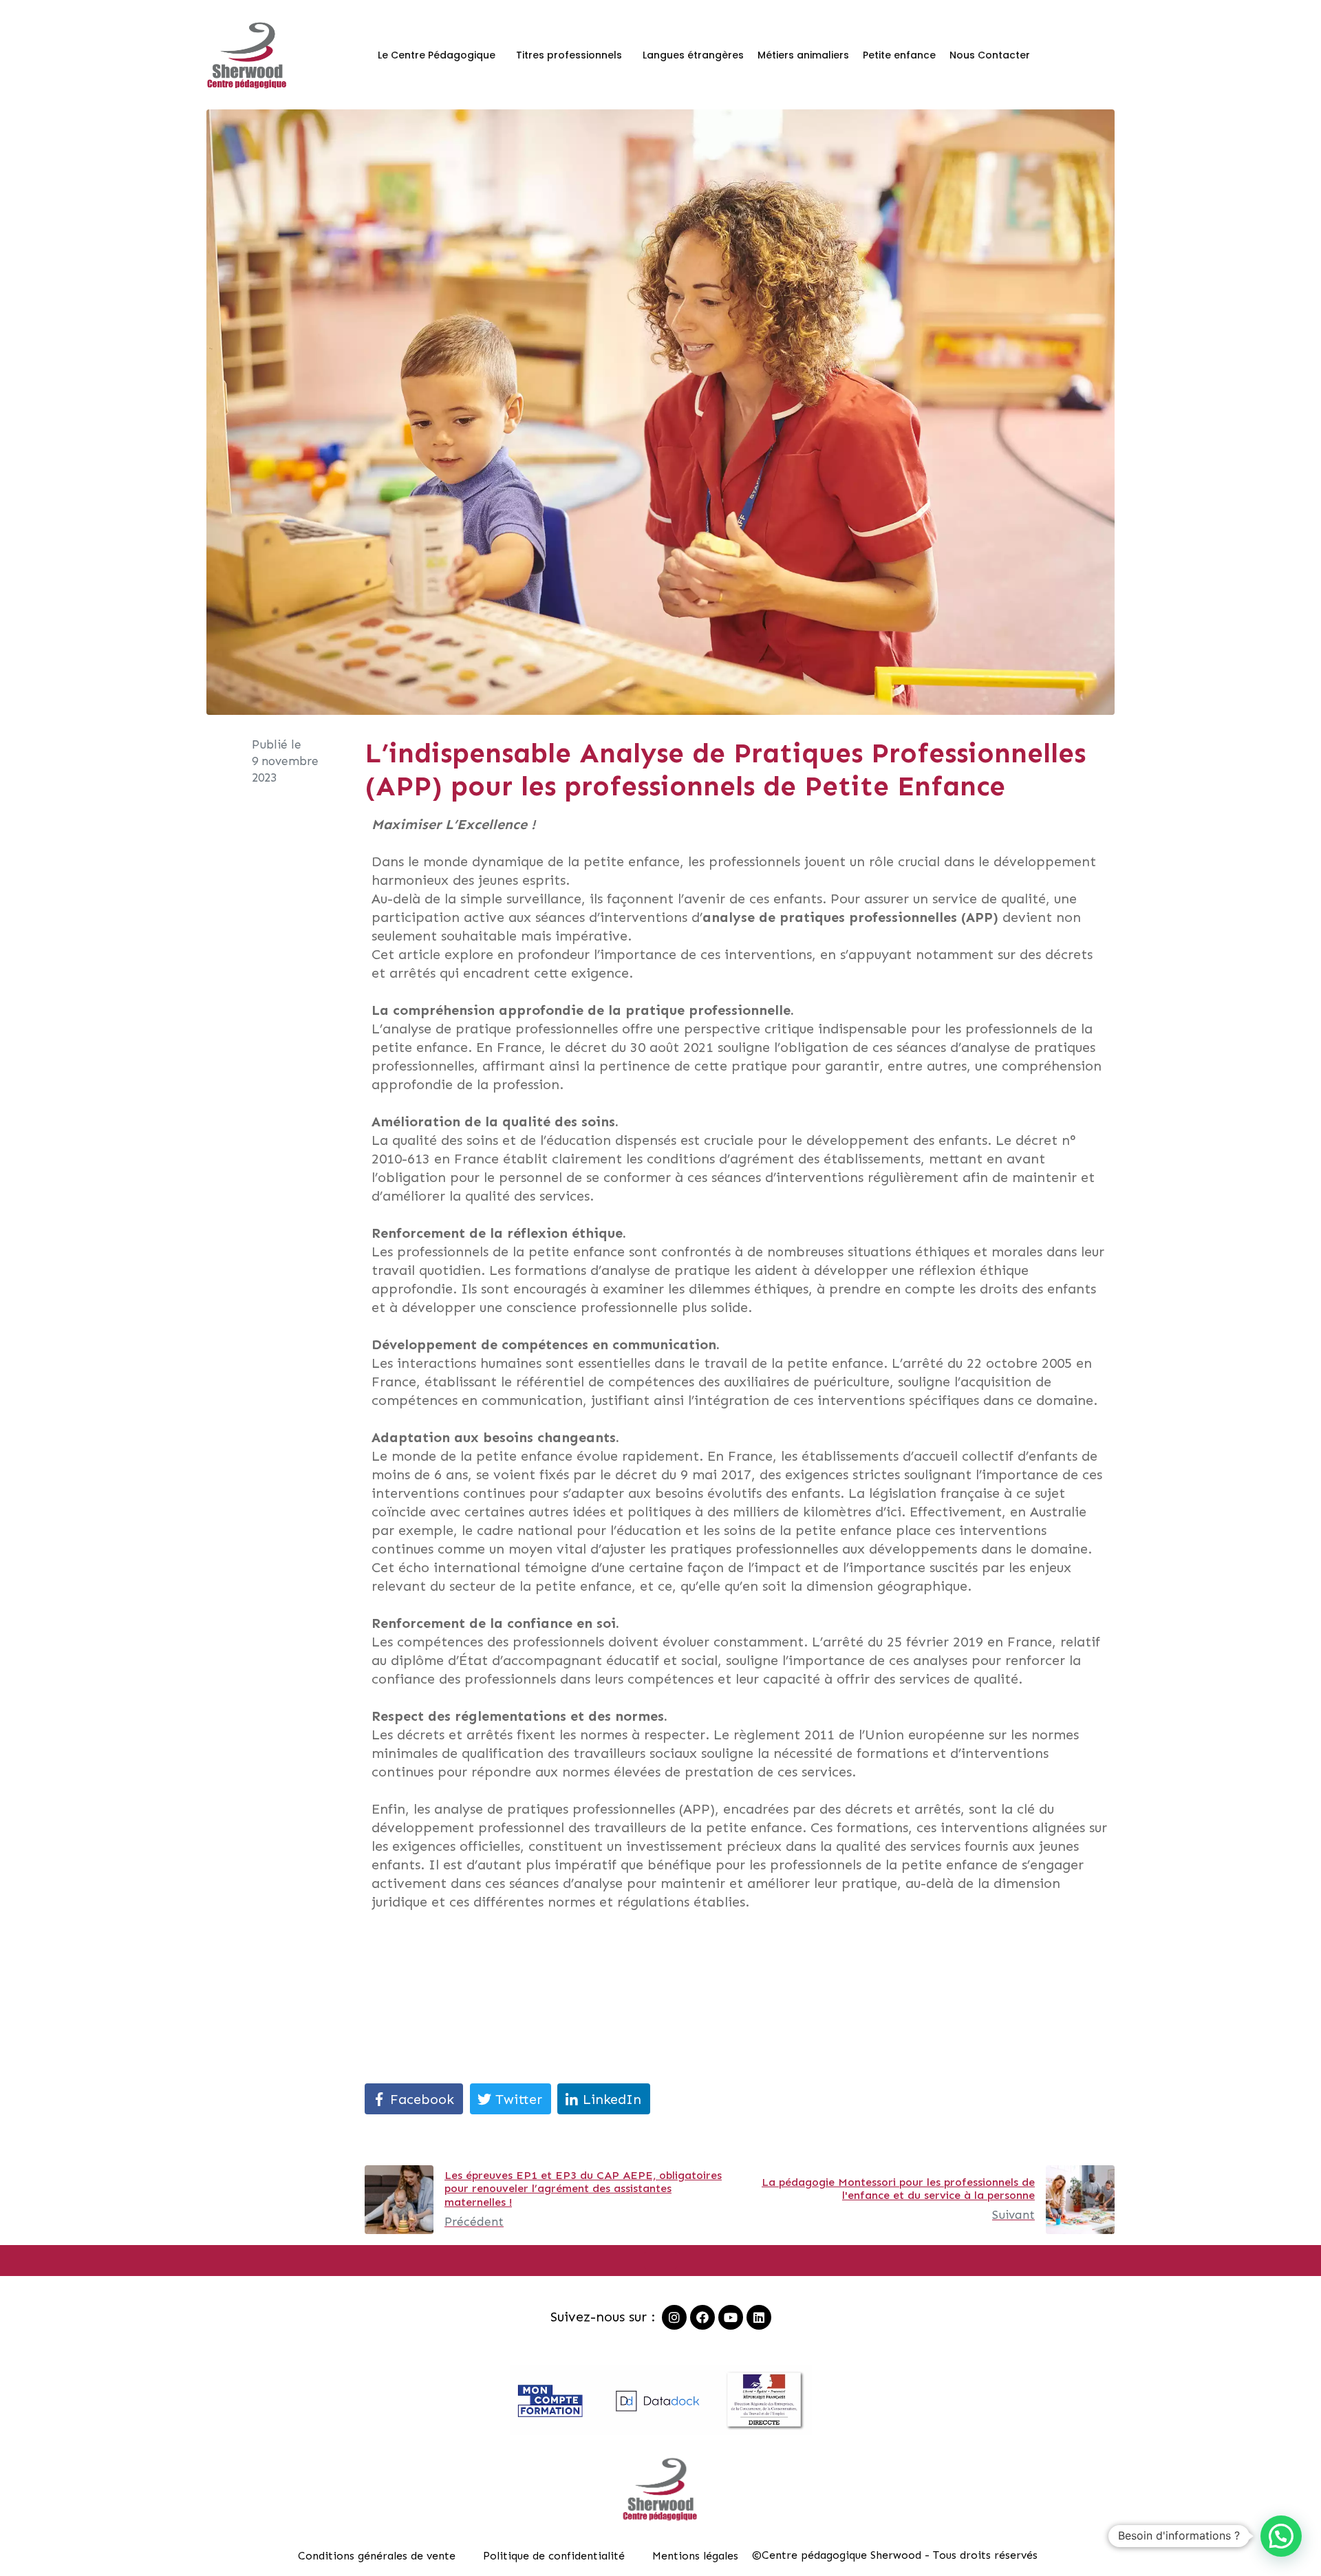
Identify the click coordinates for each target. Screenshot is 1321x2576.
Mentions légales (695, 2556)
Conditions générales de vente (377, 2556)
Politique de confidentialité (554, 2556)
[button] (1281, 2536)
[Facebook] (702, 2317)
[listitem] (740, 1363)
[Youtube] (731, 2317)
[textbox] (740, 2051)
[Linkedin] (759, 2317)
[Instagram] (674, 2317)
